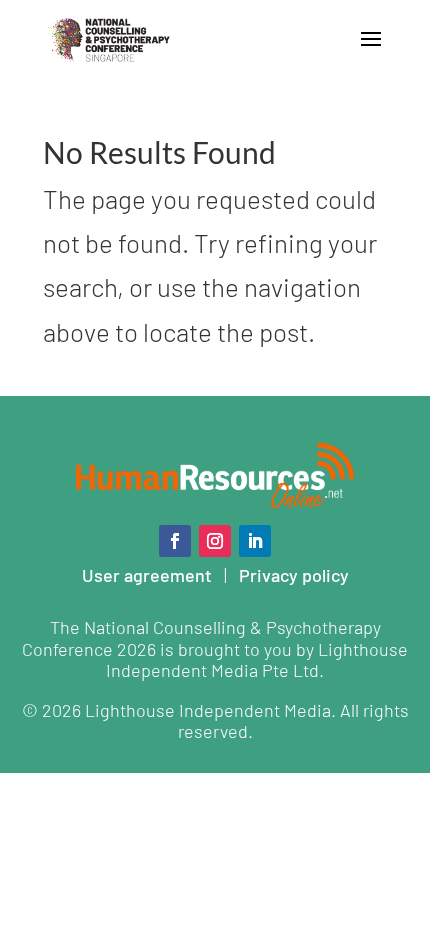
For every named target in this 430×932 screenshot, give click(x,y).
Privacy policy (294, 575)
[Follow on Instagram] (215, 541)
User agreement (147, 575)
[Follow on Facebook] (175, 541)
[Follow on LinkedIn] (255, 541)
